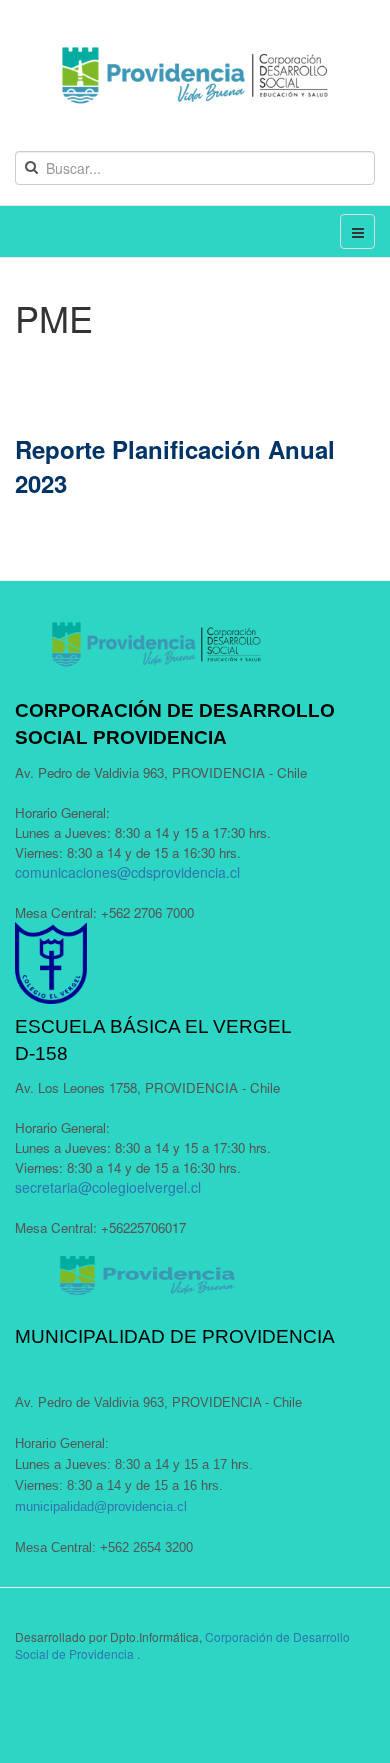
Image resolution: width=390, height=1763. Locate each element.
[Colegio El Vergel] (195, 75)
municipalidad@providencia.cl (101, 1506)
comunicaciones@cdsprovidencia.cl (127, 872)
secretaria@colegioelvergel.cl (108, 1187)
